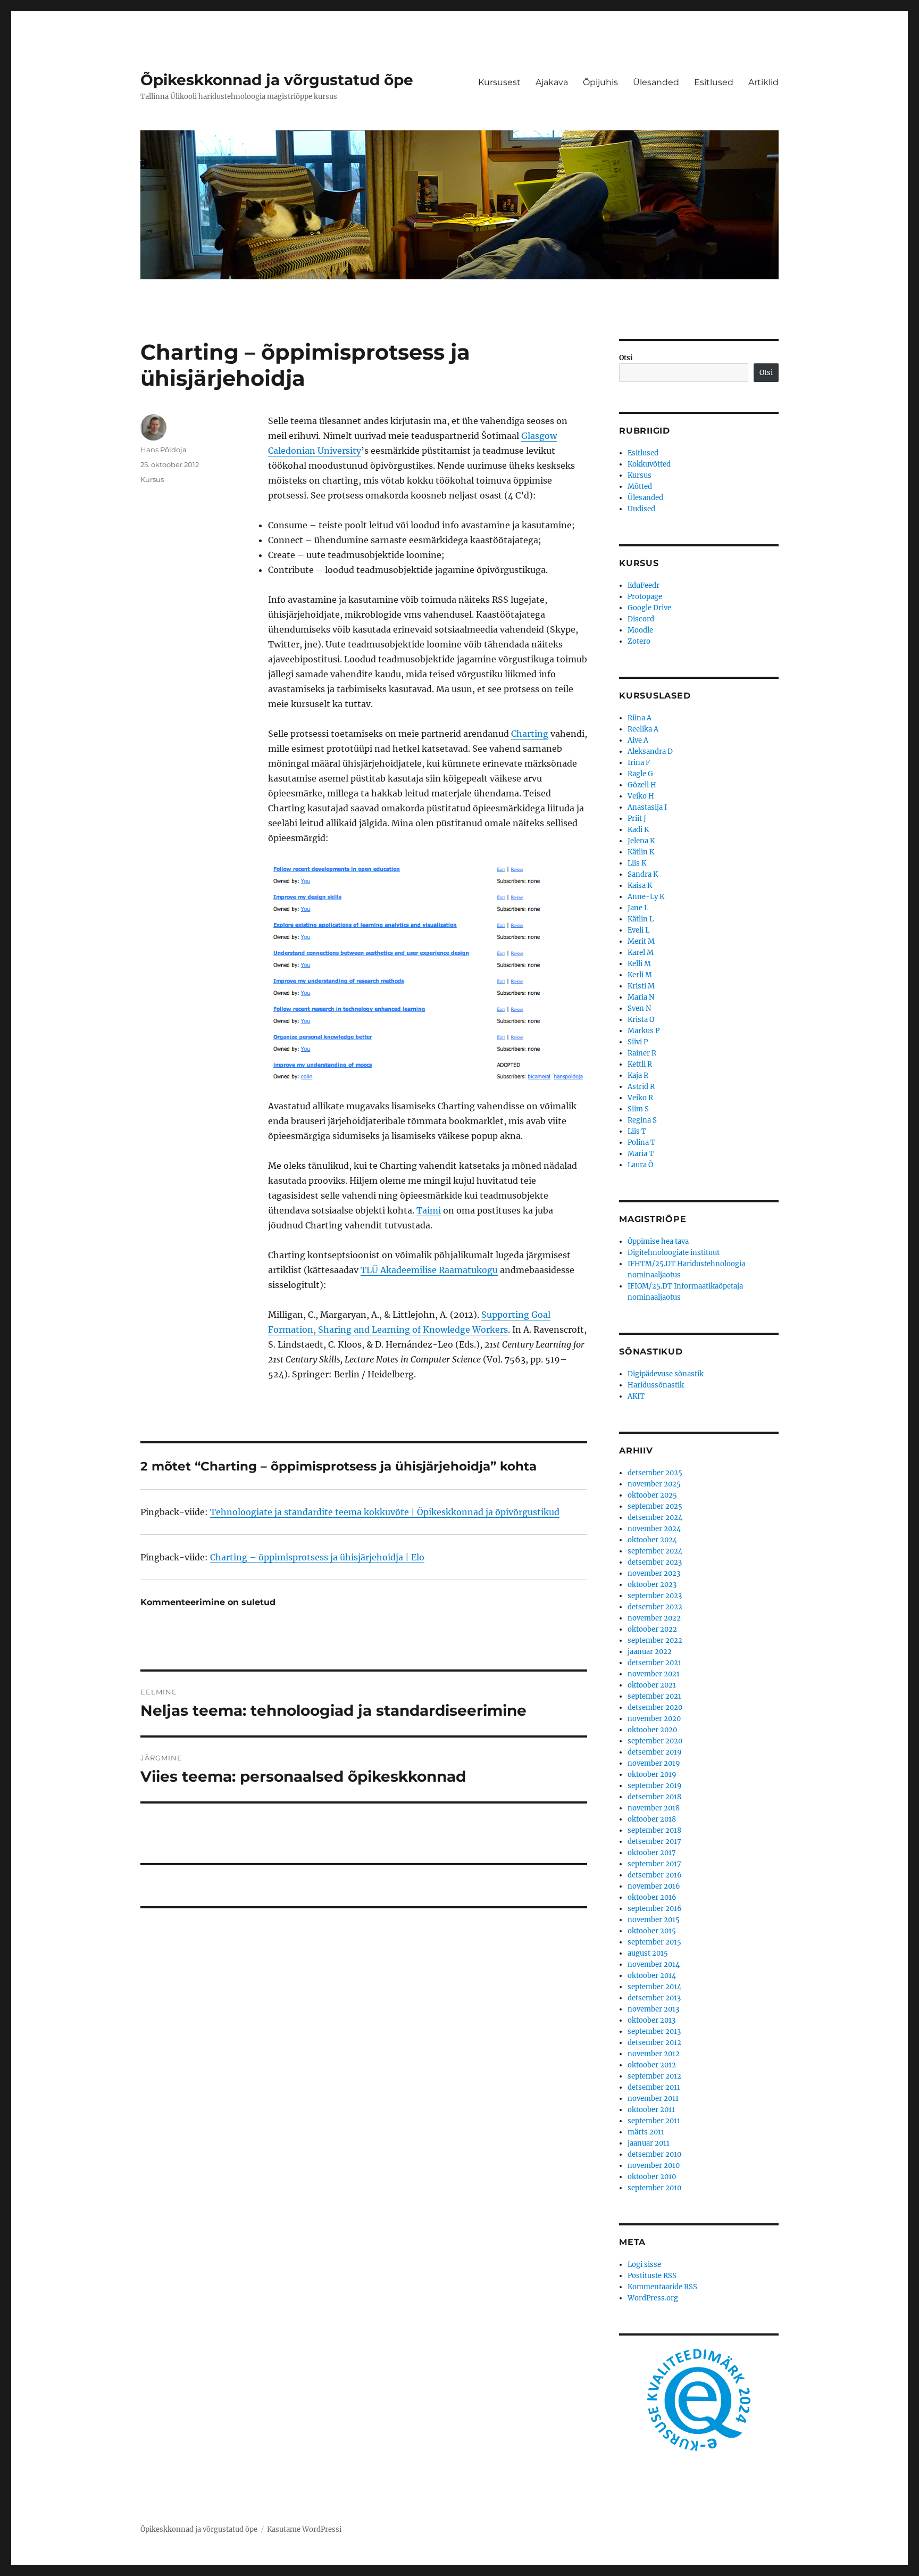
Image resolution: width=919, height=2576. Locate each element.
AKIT (636, 1396)
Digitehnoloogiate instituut (674, 1253)
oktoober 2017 (652, 1853)
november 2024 (654, 1529)
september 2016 (655, 1909)
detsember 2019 (655, 1752)
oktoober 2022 (652, 1629)
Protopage (645, 597)
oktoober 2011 (651, 2110)
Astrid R (641, 1087)
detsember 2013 (654, 1998)
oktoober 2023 (652, 1585)
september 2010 (654, 2188)
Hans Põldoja (164, 450)
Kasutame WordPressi (304, 2529)
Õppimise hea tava (658, 1241)
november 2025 (654, 1484)
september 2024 (655, 1551)
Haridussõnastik (656, 1385)
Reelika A (643, 729)
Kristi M (641, 986)
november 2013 (653, 2009)
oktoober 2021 (652, 1685)
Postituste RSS (652, 2276)
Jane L (638, 908)
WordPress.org (653, 2298)
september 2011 (654, 2121)
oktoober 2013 (651, 2020)
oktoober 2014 (652, 1976)
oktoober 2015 (652, 1931)
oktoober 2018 (652, 1819)
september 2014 (654, 1987)
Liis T (637, 1131)
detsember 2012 (654, 2043)
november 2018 (654, 1808)
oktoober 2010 (652, 2177)
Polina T (641, 1142)
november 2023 (654, 1573)
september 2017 (654, 1864)
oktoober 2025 (652, 1495)
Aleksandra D (650, 751)
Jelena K (641, 841)
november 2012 (654, 2054)
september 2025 (655, 1506)
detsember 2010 (654, 2154)
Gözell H (642, 785)
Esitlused (714, 82)
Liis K (637, 863)
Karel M (641, 953)
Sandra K (643, 874)
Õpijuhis (600, 82)
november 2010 (654, 2166)
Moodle (640, 630)
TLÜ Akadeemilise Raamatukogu (429, 1270)
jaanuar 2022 (650, 1652)
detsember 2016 (655, 1875)
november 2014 (654, 1964)
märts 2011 (646, 2132)
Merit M (641, 941)
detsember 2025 (655, 1473)
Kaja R (638, 1075)
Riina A (640, 718)
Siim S (638, 1109)
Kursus (152, 479)
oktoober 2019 (652, 1775)
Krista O (641, 1020)
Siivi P (638, 1042)
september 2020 (655, 1741)
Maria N (641, 997)
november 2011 (653, 2099)
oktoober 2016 (652, 1897)
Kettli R (640, 1064)
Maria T (641, 1154)
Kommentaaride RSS (662, 2287)
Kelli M (639, 964)
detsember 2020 (655, 1707)
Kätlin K (641, 852)
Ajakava (552, 82)
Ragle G (640, 774)
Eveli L (638, 930)
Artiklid (763, 82)
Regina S (642, 1120)
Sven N (639, 1008)
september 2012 (654, 2076)
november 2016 (654, 1886)
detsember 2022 (655, 1607)
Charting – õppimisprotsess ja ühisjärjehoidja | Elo (317, 1557)
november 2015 (654, 1920)
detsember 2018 (654, 1797)
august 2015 (648, 1953)
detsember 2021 (654, 1663)
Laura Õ (640, 1165)
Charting (530, 734)
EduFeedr (644, 585)
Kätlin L (641, 919)
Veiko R (640, 1098)
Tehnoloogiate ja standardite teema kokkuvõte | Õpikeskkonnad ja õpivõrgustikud (385, 1512)
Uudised (641, 509)
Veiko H (641, 796)
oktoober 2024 (652, 1540)
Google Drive (649, 608)
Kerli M (640, 975)
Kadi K (638, 830)
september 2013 (654, 2031)
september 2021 (654, 1696)
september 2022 (655, 1640)
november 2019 (654, 1763)
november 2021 (654, 1674)
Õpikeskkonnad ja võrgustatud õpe (277, 80)
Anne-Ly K (646, 897)
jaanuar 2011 (649, 2143)
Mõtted (640, 487)
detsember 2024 (655, 1518)
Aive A (638, 740)
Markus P (644, 1031)
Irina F (639, 763)
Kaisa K (640, 886)
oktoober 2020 (652, 1730)
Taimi (429, 1210)
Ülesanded (656, 82)
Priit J (637, 818)
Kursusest (499, 82)
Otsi (626, 358)
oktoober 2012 (652, 2065)
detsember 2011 (654, 2087)
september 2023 (655, 1596)
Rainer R (642, 1053)
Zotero (639, 641)
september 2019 (655, 1786)
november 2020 (654, 1719)
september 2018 (654, 1830)
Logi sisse (644, 2265)
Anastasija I (647, 807)
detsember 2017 (654, 1842)
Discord (641, 619)
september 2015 (654, 1942)
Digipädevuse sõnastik (666, 1374)
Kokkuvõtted (649, 464)
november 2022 (654, 1618)
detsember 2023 (655, 1562)
